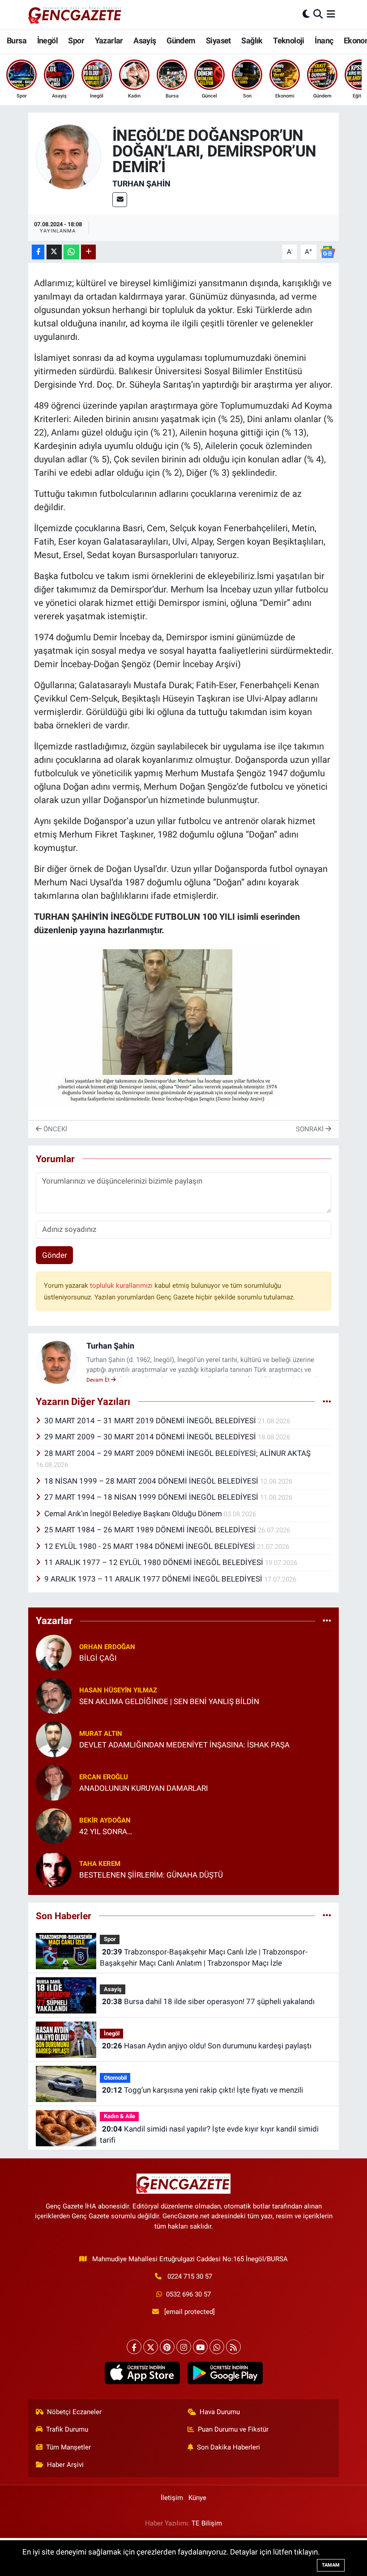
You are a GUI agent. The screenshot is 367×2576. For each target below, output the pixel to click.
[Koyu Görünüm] (306, 14)
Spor (76, 40)
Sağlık (252, 40)
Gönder (55, 1255)
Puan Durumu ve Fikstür (233, 2429)
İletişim (172, 2498)
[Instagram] (184, 2347)
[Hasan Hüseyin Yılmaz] (54, 1695)
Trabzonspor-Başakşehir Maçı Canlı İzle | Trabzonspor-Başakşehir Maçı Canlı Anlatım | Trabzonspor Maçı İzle (203, 1958)
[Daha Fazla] (88, 252)
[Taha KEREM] (54, 1869)
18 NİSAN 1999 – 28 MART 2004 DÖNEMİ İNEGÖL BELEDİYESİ (152, 1481)
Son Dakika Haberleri (228, 2447)
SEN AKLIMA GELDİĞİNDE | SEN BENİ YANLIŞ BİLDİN (169, 1701)
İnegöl (47, 40)
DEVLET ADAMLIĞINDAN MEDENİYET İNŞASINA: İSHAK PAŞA (184, 1745)
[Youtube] (200, 2347)
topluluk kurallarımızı (122, 1286)
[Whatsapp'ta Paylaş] (71, 252)
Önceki (54, 1129)
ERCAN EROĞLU (104, 1777)
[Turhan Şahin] (68, 156)
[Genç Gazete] (75, 14)
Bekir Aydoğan (105, 1820)
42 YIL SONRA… (106, 1832)
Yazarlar (109, 40)
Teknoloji (289, 40)
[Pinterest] (167, 2347)
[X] (151, 2347)
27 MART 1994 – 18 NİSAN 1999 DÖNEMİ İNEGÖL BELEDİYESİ (152, 1497)
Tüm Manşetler (68, 2447)
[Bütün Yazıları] (327, 1401)
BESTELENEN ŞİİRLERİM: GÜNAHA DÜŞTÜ (151, 1875)
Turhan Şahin (141, 184)
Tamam (331, 2565)
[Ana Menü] (331, 14)
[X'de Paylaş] (54, 252)
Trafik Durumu (67, 2429)
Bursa (17, 40)
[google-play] (225, 2373)
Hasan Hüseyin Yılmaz (118, 1690)
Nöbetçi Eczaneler (74, 2412)
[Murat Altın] (54, 1738)
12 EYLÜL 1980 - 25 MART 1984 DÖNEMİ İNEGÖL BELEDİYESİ (151, 1546)
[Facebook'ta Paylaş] (38, 252)
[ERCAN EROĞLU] (54, 1782)
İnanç (324, 40)
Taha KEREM (100, 1864)
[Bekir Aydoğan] (54, 1825)
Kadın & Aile (119, 2116)
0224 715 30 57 (190, 2276)
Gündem (181, 40)
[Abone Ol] (328, 251)
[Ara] (318, 14)
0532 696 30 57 (188, 2294)
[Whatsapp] (217, 2347)
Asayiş (145, 40)
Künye (197, 2498)
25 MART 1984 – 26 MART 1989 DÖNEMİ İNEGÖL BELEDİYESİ (151, 1530)
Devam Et (99, 1380)
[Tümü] (327, 1621)
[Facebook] (134, 2347)
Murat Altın (101, 1734)
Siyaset (218, 40)
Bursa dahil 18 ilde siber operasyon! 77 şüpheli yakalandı (208, 2001)
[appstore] (142, 2373)
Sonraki (311, 1129)
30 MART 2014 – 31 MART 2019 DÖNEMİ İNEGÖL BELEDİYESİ (151, 1421)
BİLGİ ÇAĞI (98, 1658)
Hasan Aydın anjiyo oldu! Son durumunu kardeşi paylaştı (207, 2046)
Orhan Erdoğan (107, 1647)
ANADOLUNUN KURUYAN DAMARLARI (144, 1788)
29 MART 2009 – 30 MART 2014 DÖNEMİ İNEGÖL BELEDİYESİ (151, 1437)
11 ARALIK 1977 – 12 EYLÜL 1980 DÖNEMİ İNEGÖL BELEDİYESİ (155, 1562)
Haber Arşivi (65, 2465)
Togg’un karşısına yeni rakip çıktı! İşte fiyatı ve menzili (203, 2090)
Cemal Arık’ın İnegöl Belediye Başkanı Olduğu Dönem (134, 1514)
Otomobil (115, 2078)
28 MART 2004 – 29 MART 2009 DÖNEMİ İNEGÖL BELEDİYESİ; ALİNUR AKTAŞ (177, 1453)
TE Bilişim (207, 2523)
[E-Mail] (120, 200)
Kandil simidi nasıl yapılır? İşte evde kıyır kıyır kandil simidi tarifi (209, 2135)
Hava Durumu (220, 2412)
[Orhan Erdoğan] (54, 1652)
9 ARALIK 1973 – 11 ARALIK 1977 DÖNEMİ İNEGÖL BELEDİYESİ (154, 1579)
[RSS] (233, 2347)
